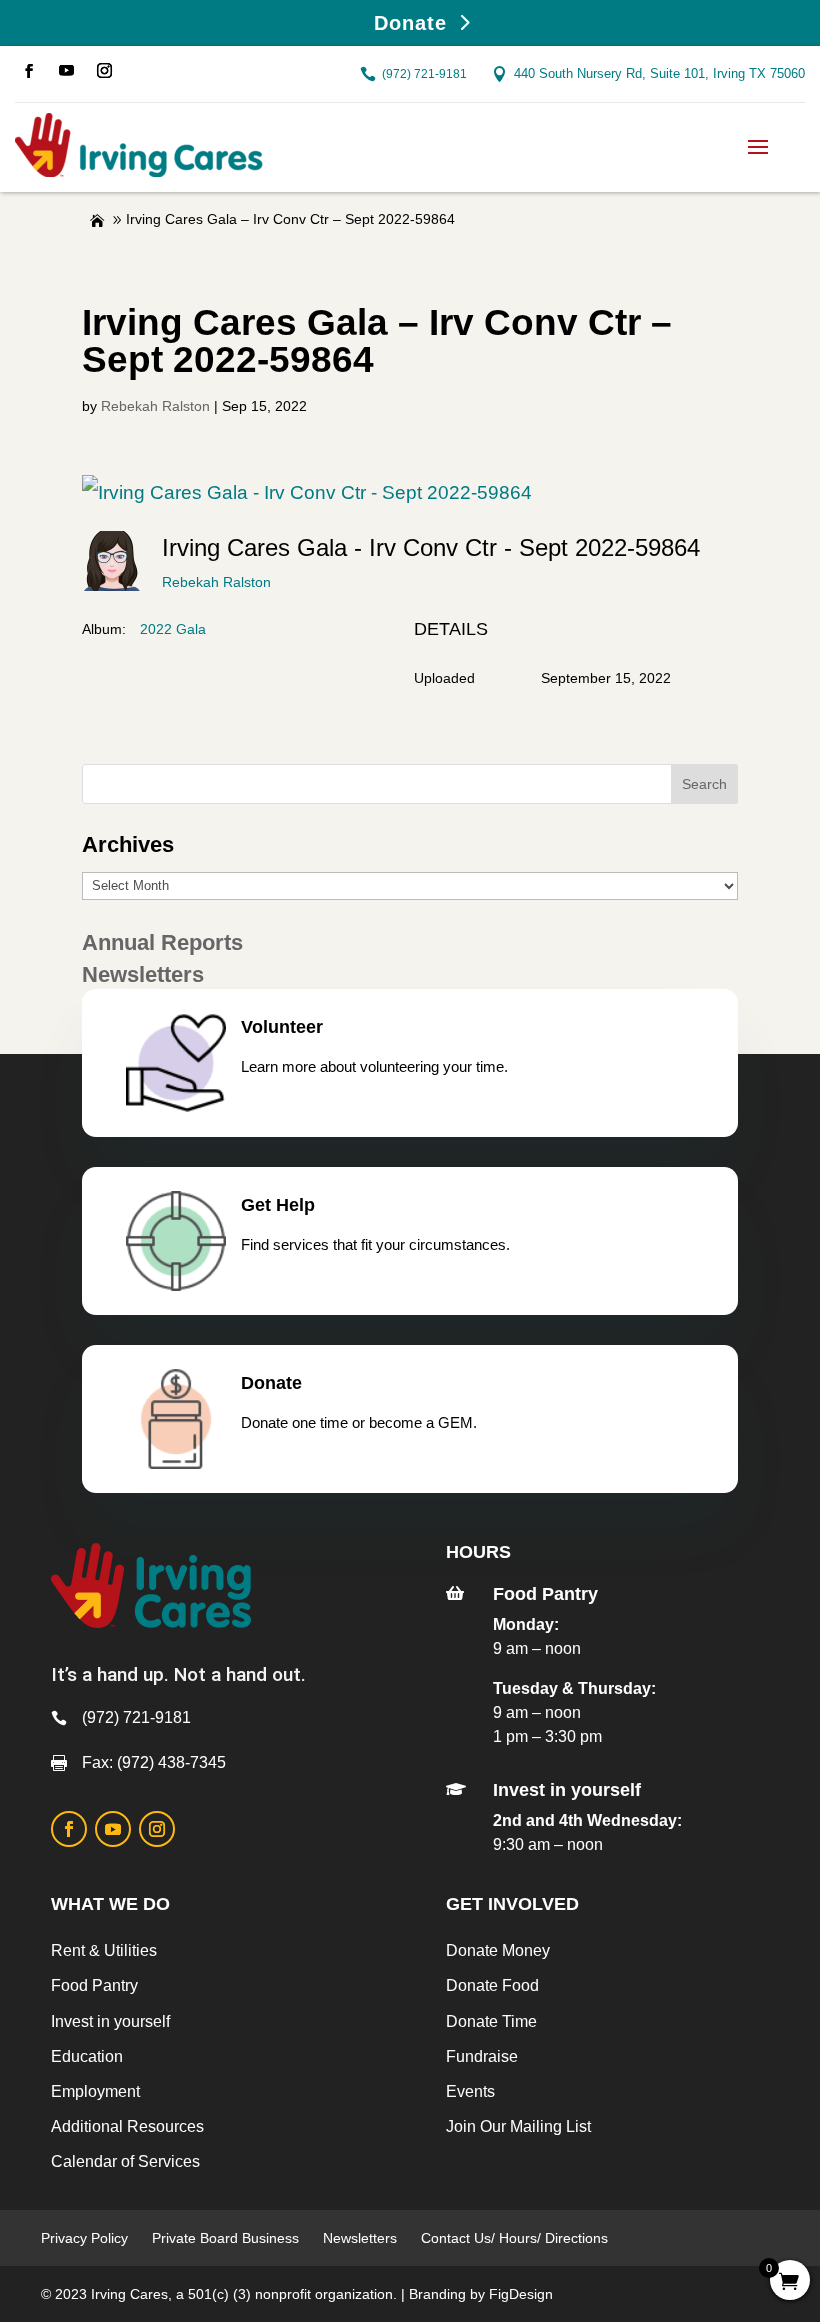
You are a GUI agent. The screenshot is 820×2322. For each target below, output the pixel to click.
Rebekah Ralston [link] (155, 406)
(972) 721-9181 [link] (424, 74)
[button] (758, 145)
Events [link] (470, 2091)
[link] (29, 71)
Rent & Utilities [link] (104, 1950)
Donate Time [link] (491, 2021)
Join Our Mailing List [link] (518, 2126)
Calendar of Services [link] (125, 2161)
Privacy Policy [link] (84, 2238)
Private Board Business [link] (225, 2238)
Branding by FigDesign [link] (481, 2294)
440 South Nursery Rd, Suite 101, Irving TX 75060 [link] (659, 73)
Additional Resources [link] (127, 2126)
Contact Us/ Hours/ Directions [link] (516, 2238)
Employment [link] (95, 2091)
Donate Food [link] (492, 1985)
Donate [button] (410, 23)
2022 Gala (173, 629)
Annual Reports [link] (162, 942)
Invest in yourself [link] (110, 2021)
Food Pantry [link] (94, 1985)
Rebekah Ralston (216, 582)
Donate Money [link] (498, 1950)
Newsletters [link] (360, 2238)
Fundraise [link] (482, 2056)
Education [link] (87, 2056)
